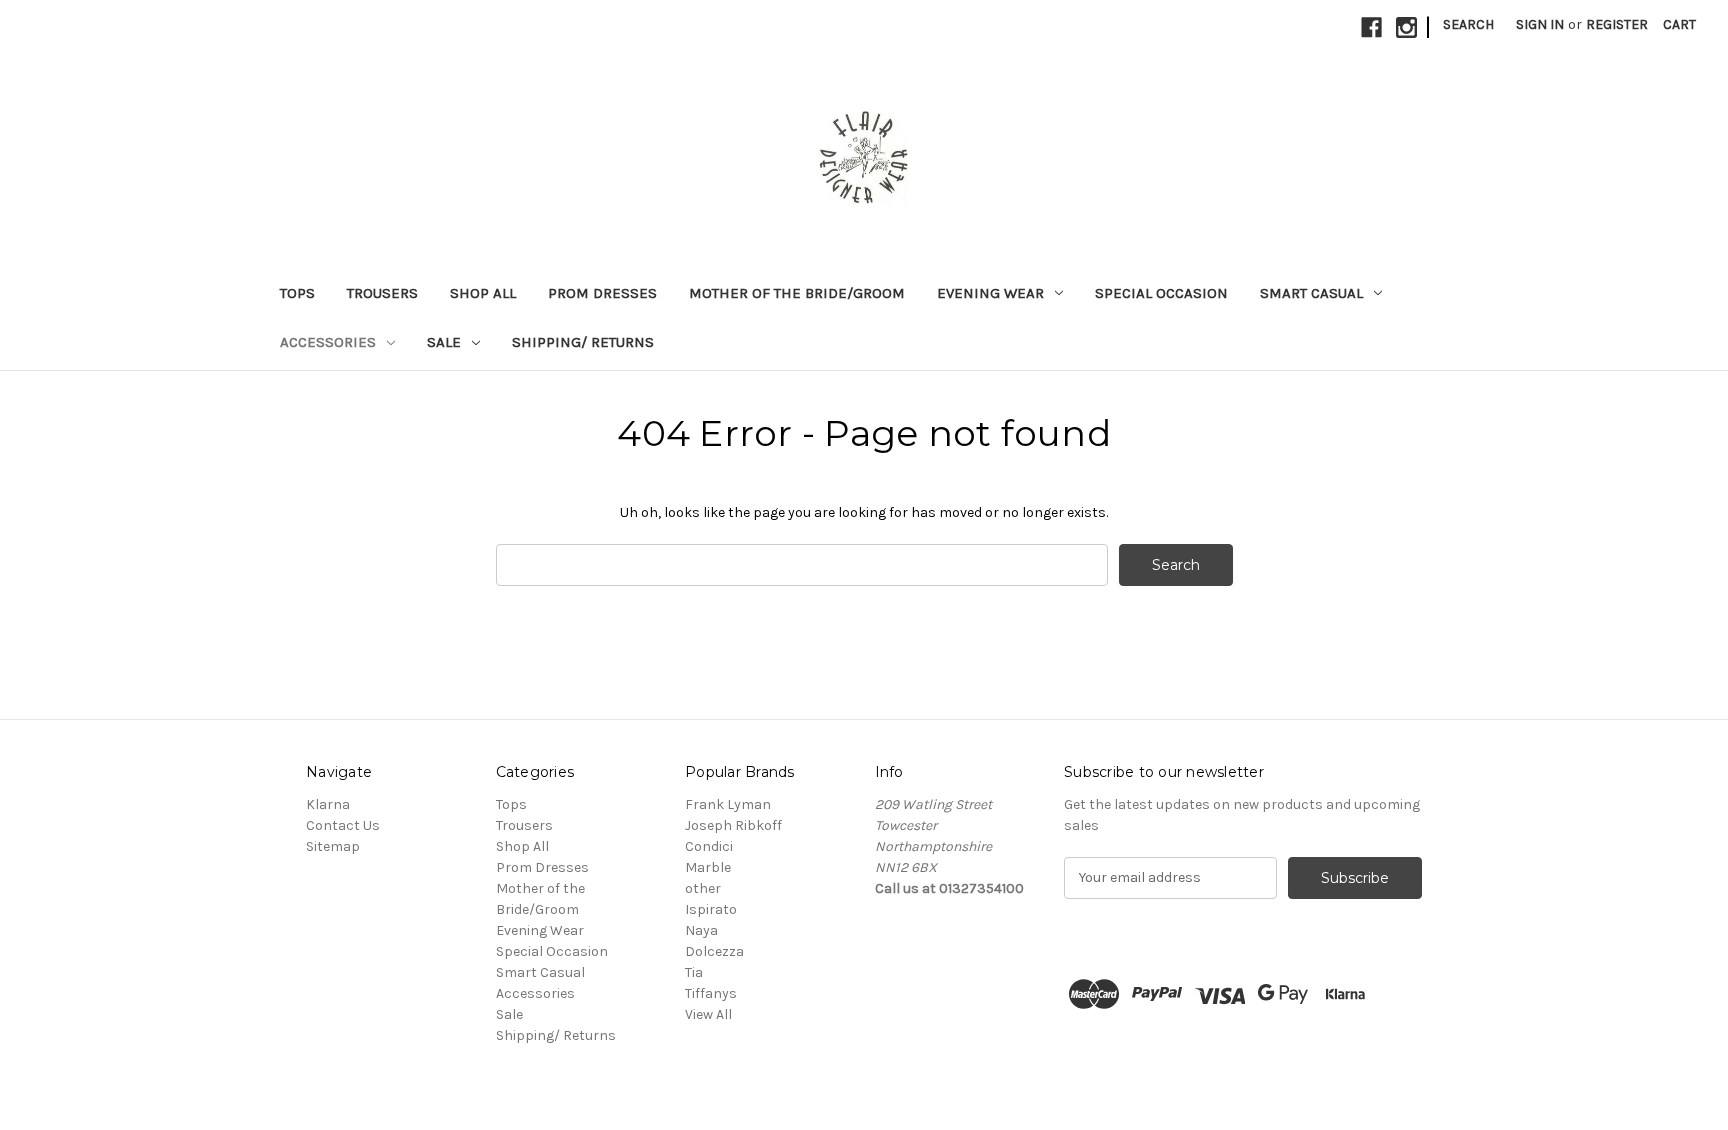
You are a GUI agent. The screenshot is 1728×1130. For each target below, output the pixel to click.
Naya (701, 930)
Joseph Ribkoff (733, 825)
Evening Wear (990, 293)
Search (1468, 24)
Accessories (328, 342)
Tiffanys (711, 993)
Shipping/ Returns (583, 342)
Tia (694, 972)
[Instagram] (1406, 27)
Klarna (328, 804)
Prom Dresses (602, 293)
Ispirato (711, 909)
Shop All (483, 293)
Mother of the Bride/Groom (797, 293)
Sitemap (333, 846)
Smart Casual (1311, 293)
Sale (444, 342)
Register (1617, 24)
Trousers (382, 293)
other (703, 888)
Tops (297, 293)
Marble (708, 867)
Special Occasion (1161, 293)
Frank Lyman (728, 804)
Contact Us (343, 825)
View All (708, 1014)
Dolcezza (714, 951)
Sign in (1540, 24)
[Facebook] (1371, 27)
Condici (709, 846)
